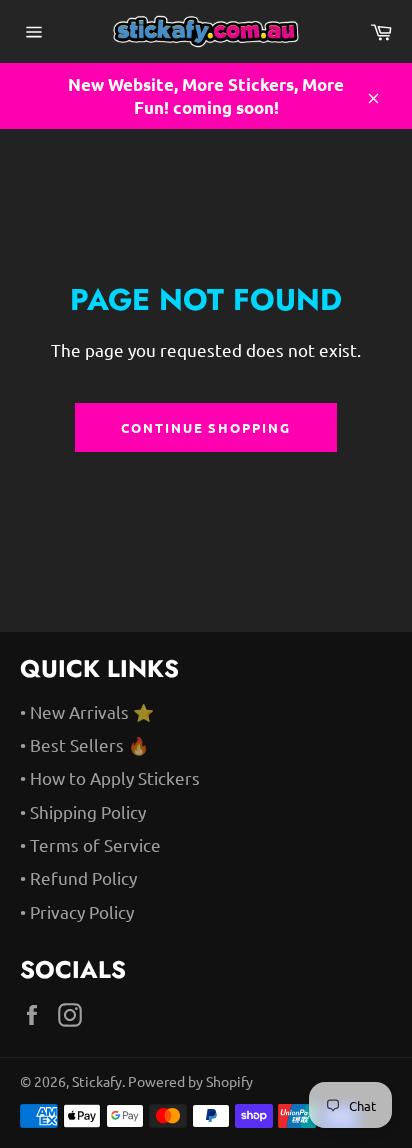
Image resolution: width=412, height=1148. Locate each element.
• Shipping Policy (83, 811)
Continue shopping (206, 427)
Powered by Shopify (190, 1081)
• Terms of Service (90, 844)
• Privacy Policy (77, 911)
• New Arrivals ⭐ (87, 711)
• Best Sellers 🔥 (84, 744)
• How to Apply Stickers (110, 777)
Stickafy (97, 1081)
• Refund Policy (78, 877)
